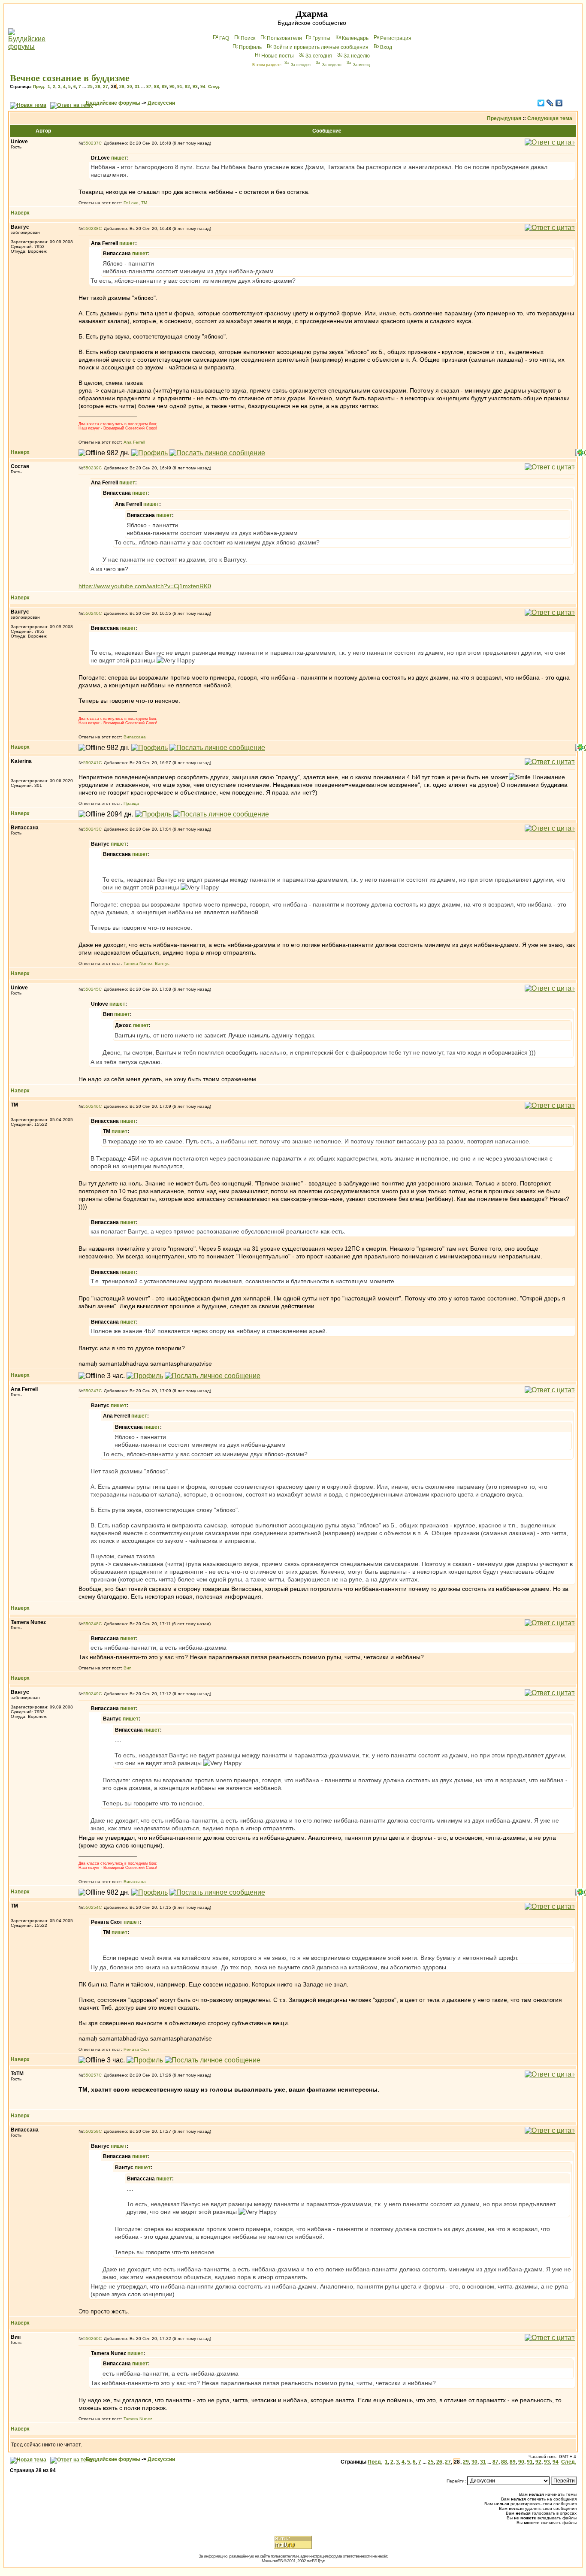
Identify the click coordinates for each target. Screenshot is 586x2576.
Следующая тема (550, 118)
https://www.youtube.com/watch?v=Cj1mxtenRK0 (145, 586)
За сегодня (319, 56)
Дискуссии (161, 103)
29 (122, 86)
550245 (91, 989)
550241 (91, 763)
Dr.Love (131, 203)
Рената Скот (137, 2049)
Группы (321, 38)
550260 (91, 2339)
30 (130, 86)
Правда (131, 803)
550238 (91, 228)
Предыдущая (504, 118)
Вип (127, 1668)
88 (157, 86)
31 (137, 86)
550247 (91, 1391)
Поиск (248, 38)
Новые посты (278, 56)
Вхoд (386, 47)
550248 (91, 1624)
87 (149, 86)
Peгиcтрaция (396, 38)
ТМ (144, 203)
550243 (91, 829)
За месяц (361, 65)
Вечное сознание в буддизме (70, 78)
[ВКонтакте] (559, 103)
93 (195, 86)
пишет (119, 158)
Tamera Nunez (138, 963)
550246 (91, 1106)
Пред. (39, 86)
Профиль (250, 47)
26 (98, 86)
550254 (91, 1907)
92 (187, 86)
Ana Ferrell (134, 442)
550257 (91, 2075)
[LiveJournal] (550, 103)
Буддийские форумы (113, 103)
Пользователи (284, 38)
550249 (91, 1694)
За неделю (357, 56)
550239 (91, 468)
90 (172, 86)
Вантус (162, 963)
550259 (91, 2131)
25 (90, 86)
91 (180, 86)
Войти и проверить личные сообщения (321, 47)
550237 (91, 143)
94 (203, 86)
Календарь (355, 38)
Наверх (20, 213)
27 (106, 86)
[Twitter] (541, 103)
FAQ (224, 38)
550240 (91, 613)
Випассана (135, 737)
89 (164, 86)
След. (214, 86)
